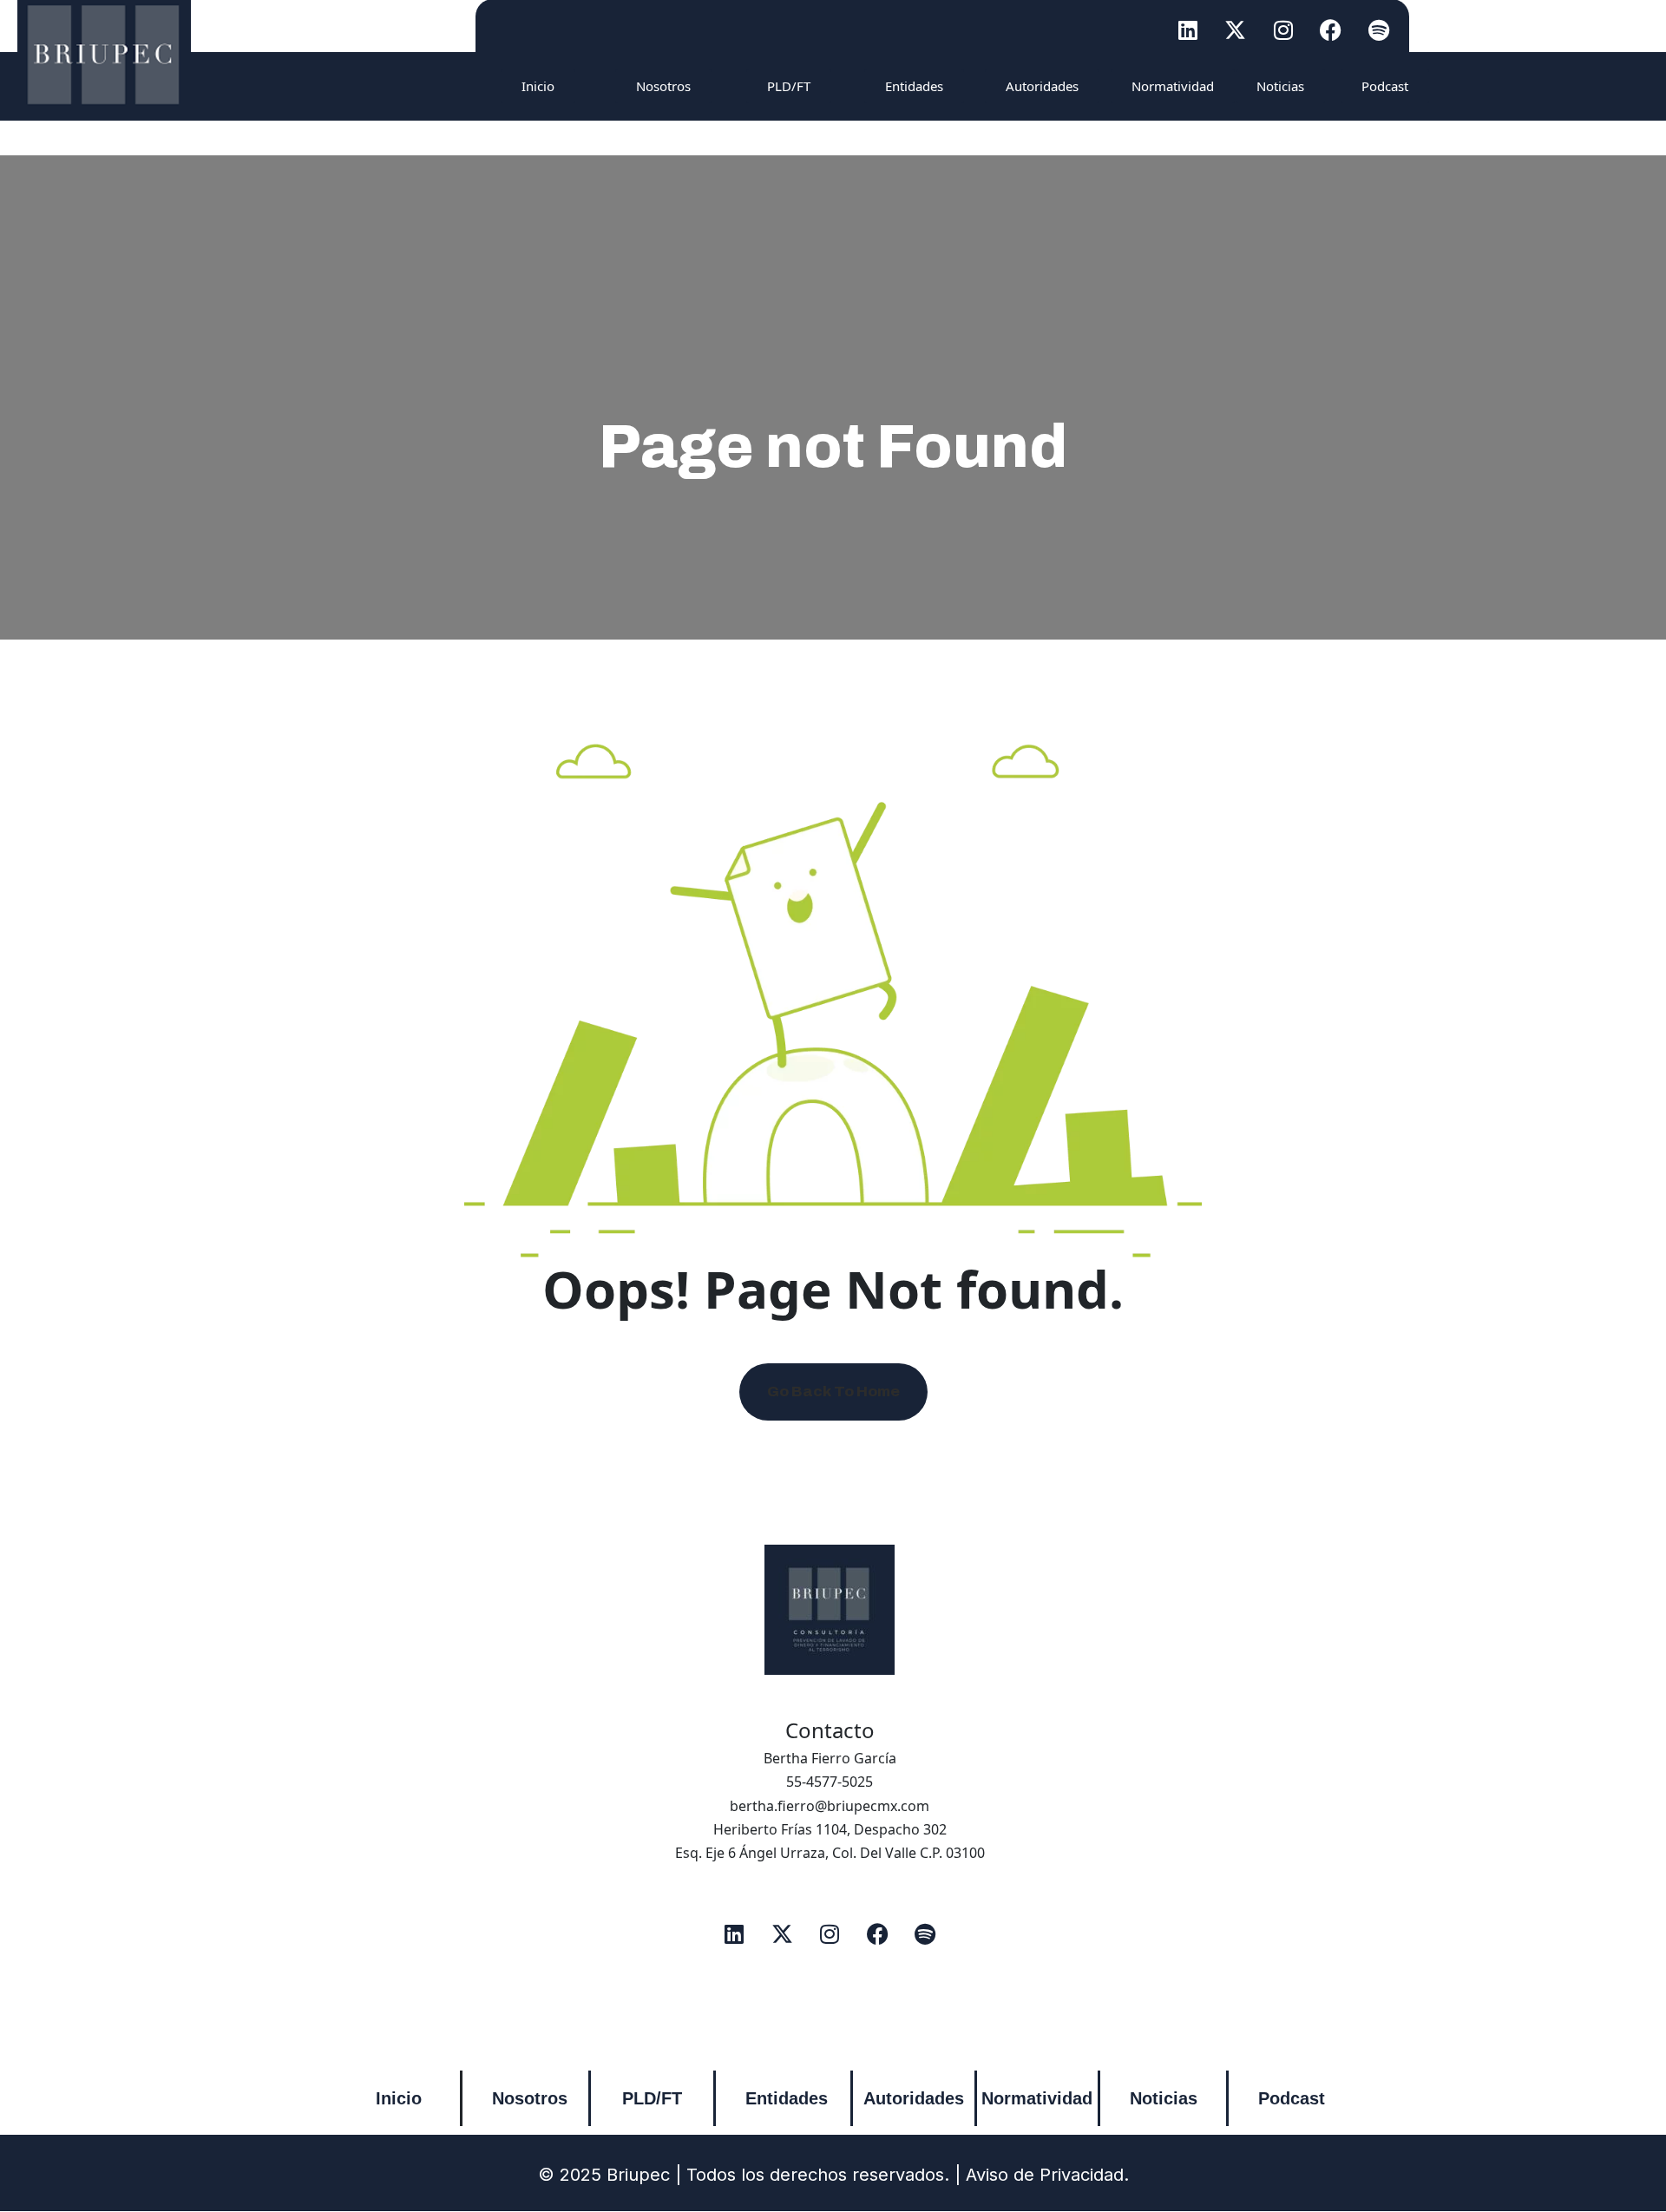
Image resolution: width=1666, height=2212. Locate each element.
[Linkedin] (1188, 30)
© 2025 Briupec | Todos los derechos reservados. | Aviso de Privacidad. (833, 2175)
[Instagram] (1283, 30)
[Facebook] (1331, 30)
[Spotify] (1379, 30)
